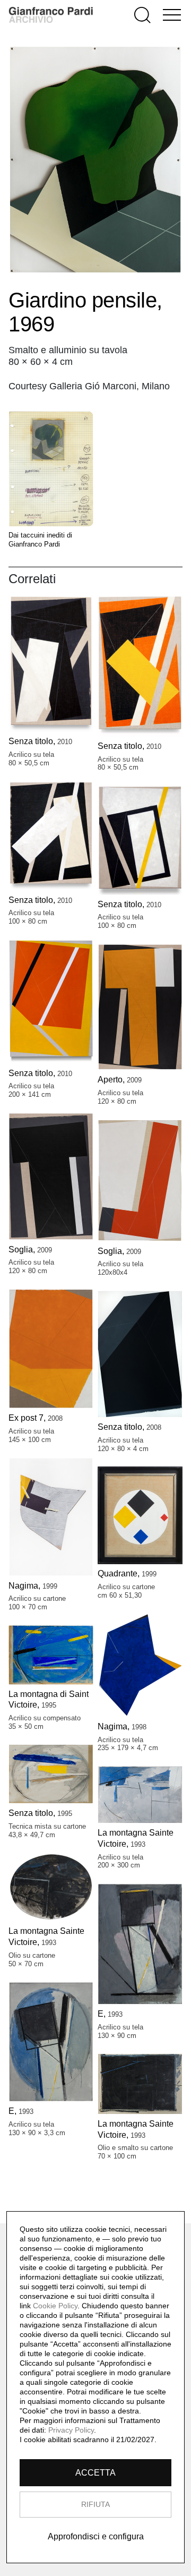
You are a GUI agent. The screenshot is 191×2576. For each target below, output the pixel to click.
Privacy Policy (71, 2430)
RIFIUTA (95, 2504)
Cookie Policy (55, 2306)
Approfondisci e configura (96, 2536)
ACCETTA (95, 2473)
